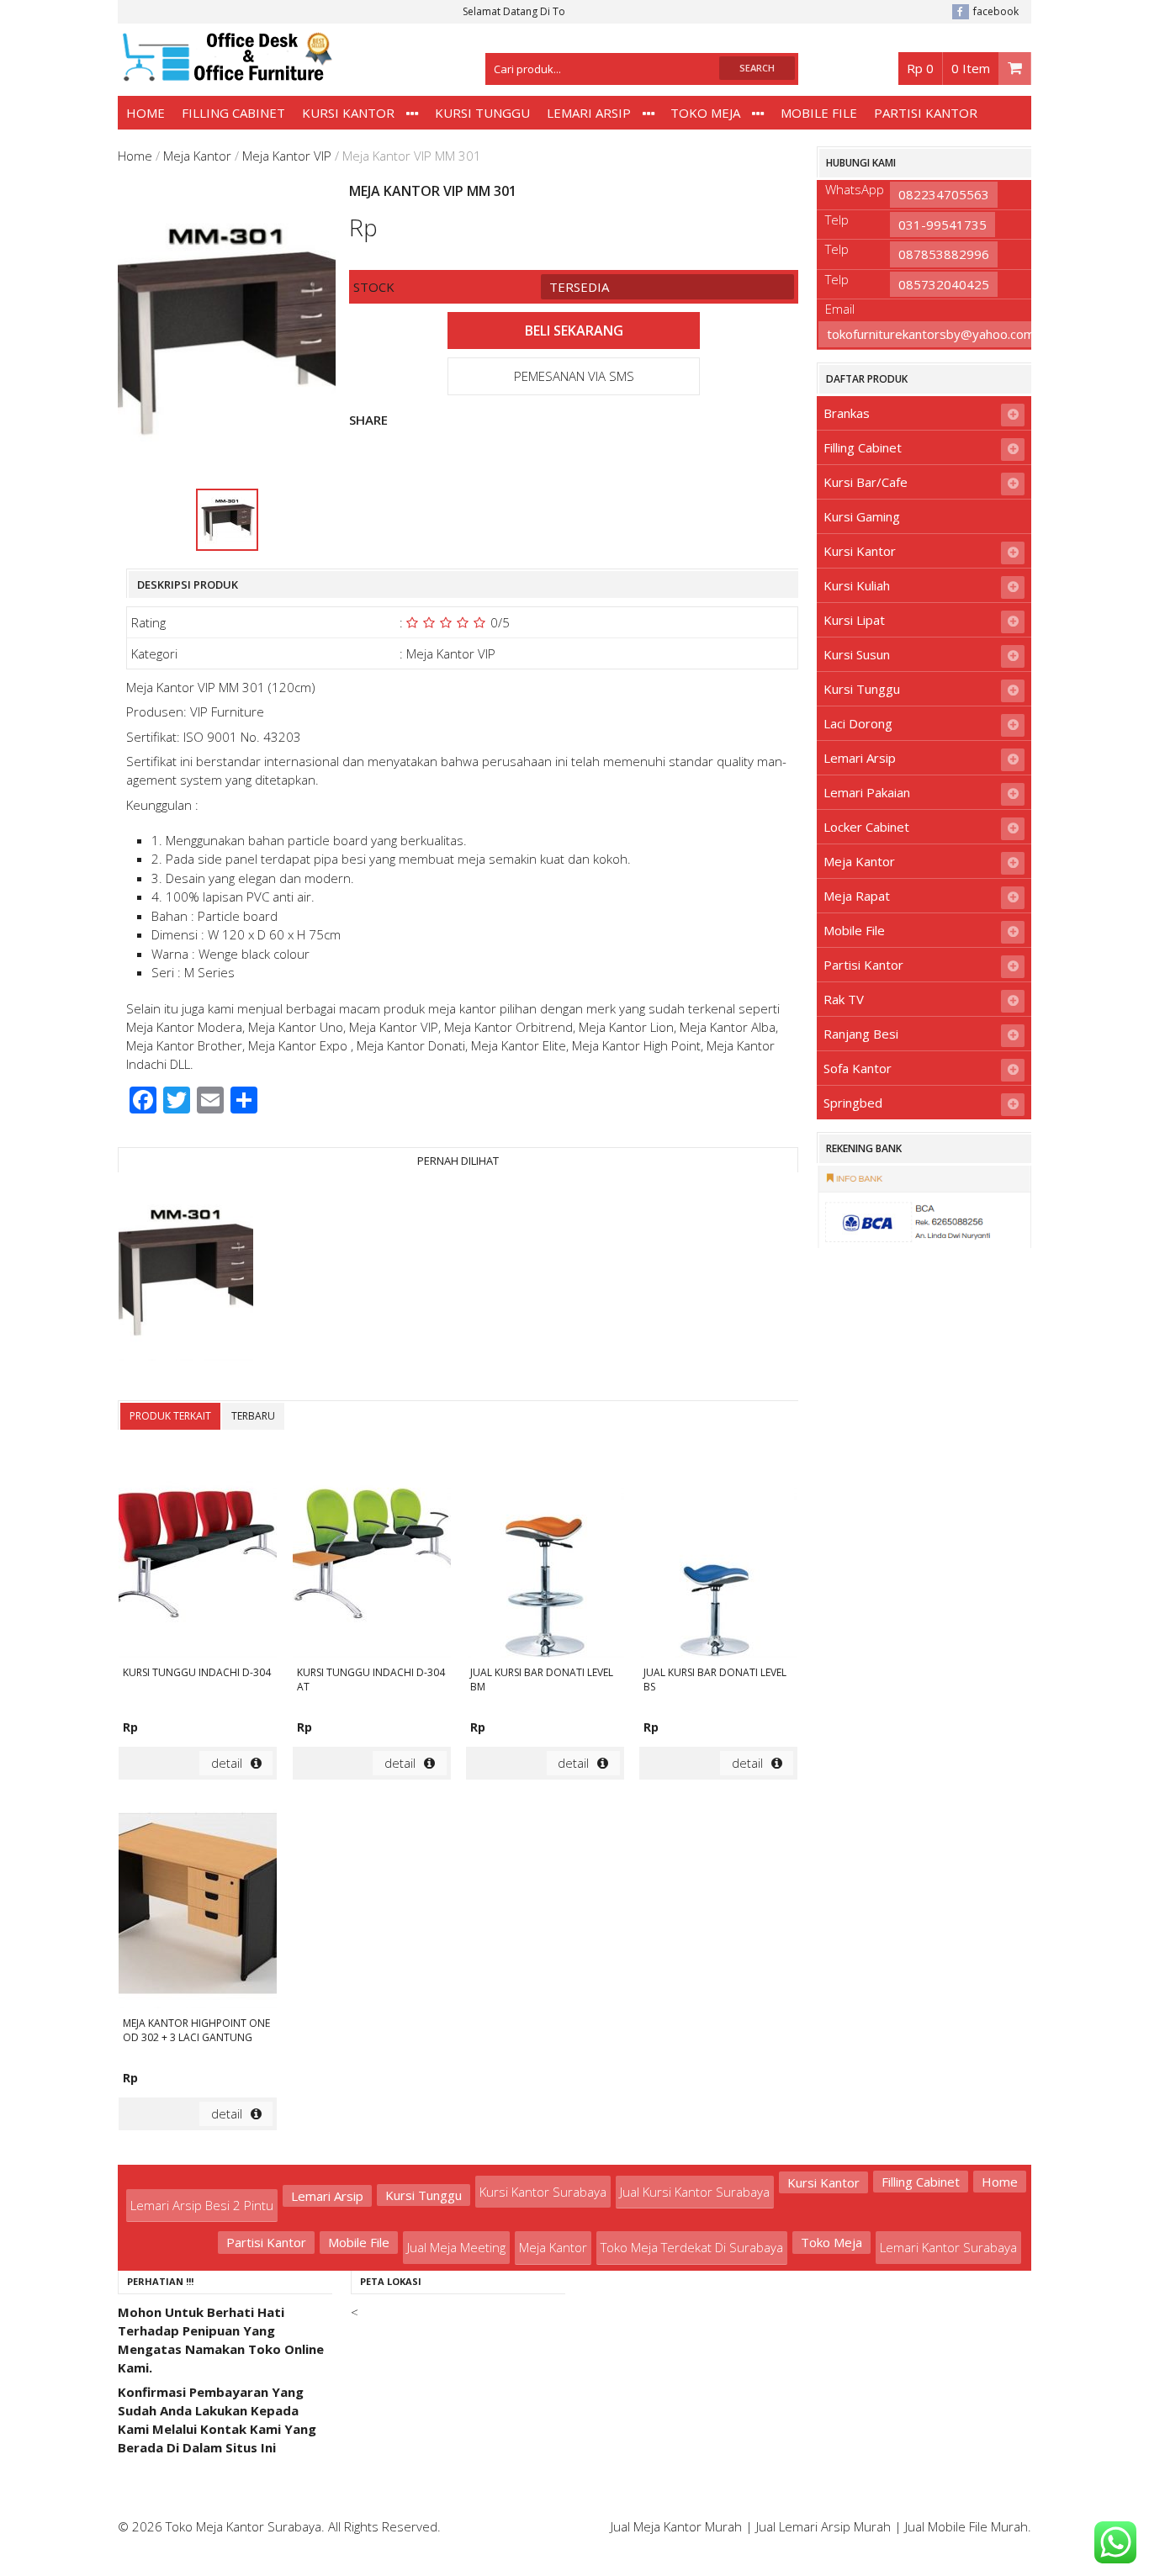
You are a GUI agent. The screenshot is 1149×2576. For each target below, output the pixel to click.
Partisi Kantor (926, 113)
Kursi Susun (857, 654)
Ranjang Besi (861, 1034)
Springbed (853, 1103)
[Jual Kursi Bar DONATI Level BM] (545, 1555)
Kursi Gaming (862, 516)
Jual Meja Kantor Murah (676, 2526)
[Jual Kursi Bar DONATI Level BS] (718, 1555)
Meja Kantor (197, 156)
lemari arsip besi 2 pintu (202, 2205)
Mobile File (819, 113)
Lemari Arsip (589, 113)
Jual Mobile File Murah (966, 2526)
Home (146, 113)
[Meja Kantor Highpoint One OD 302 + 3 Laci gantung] (198, 1906)
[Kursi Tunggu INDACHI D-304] (198, 1555)
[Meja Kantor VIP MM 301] (186, 1273)
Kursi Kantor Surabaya (543, 2192)
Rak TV (844, 999)
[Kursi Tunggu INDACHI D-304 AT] (372, 1555)
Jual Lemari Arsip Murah (823, 2526)
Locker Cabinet (866, 827)
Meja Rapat (857, 896)
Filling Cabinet (233, 113)
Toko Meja (705, 113)
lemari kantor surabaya (948, 2247)
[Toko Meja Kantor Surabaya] (225, 73)
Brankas (847, 413)
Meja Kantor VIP (287, 156)
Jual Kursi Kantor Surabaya (695, 2192)
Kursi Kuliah (857, 585)
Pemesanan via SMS (574, 376)
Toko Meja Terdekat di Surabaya (692, 2247)
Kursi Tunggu (482, 113)
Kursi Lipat (854, 620)
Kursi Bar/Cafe (866, 482)
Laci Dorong (858, 723)
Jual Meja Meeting (456, 2247)
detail (227, 1763)
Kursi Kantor (348, 113)
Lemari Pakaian (867, 792)
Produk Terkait (170, 1416)
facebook (996, 11)
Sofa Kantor (858, 1068)
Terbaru (253, 1416)
